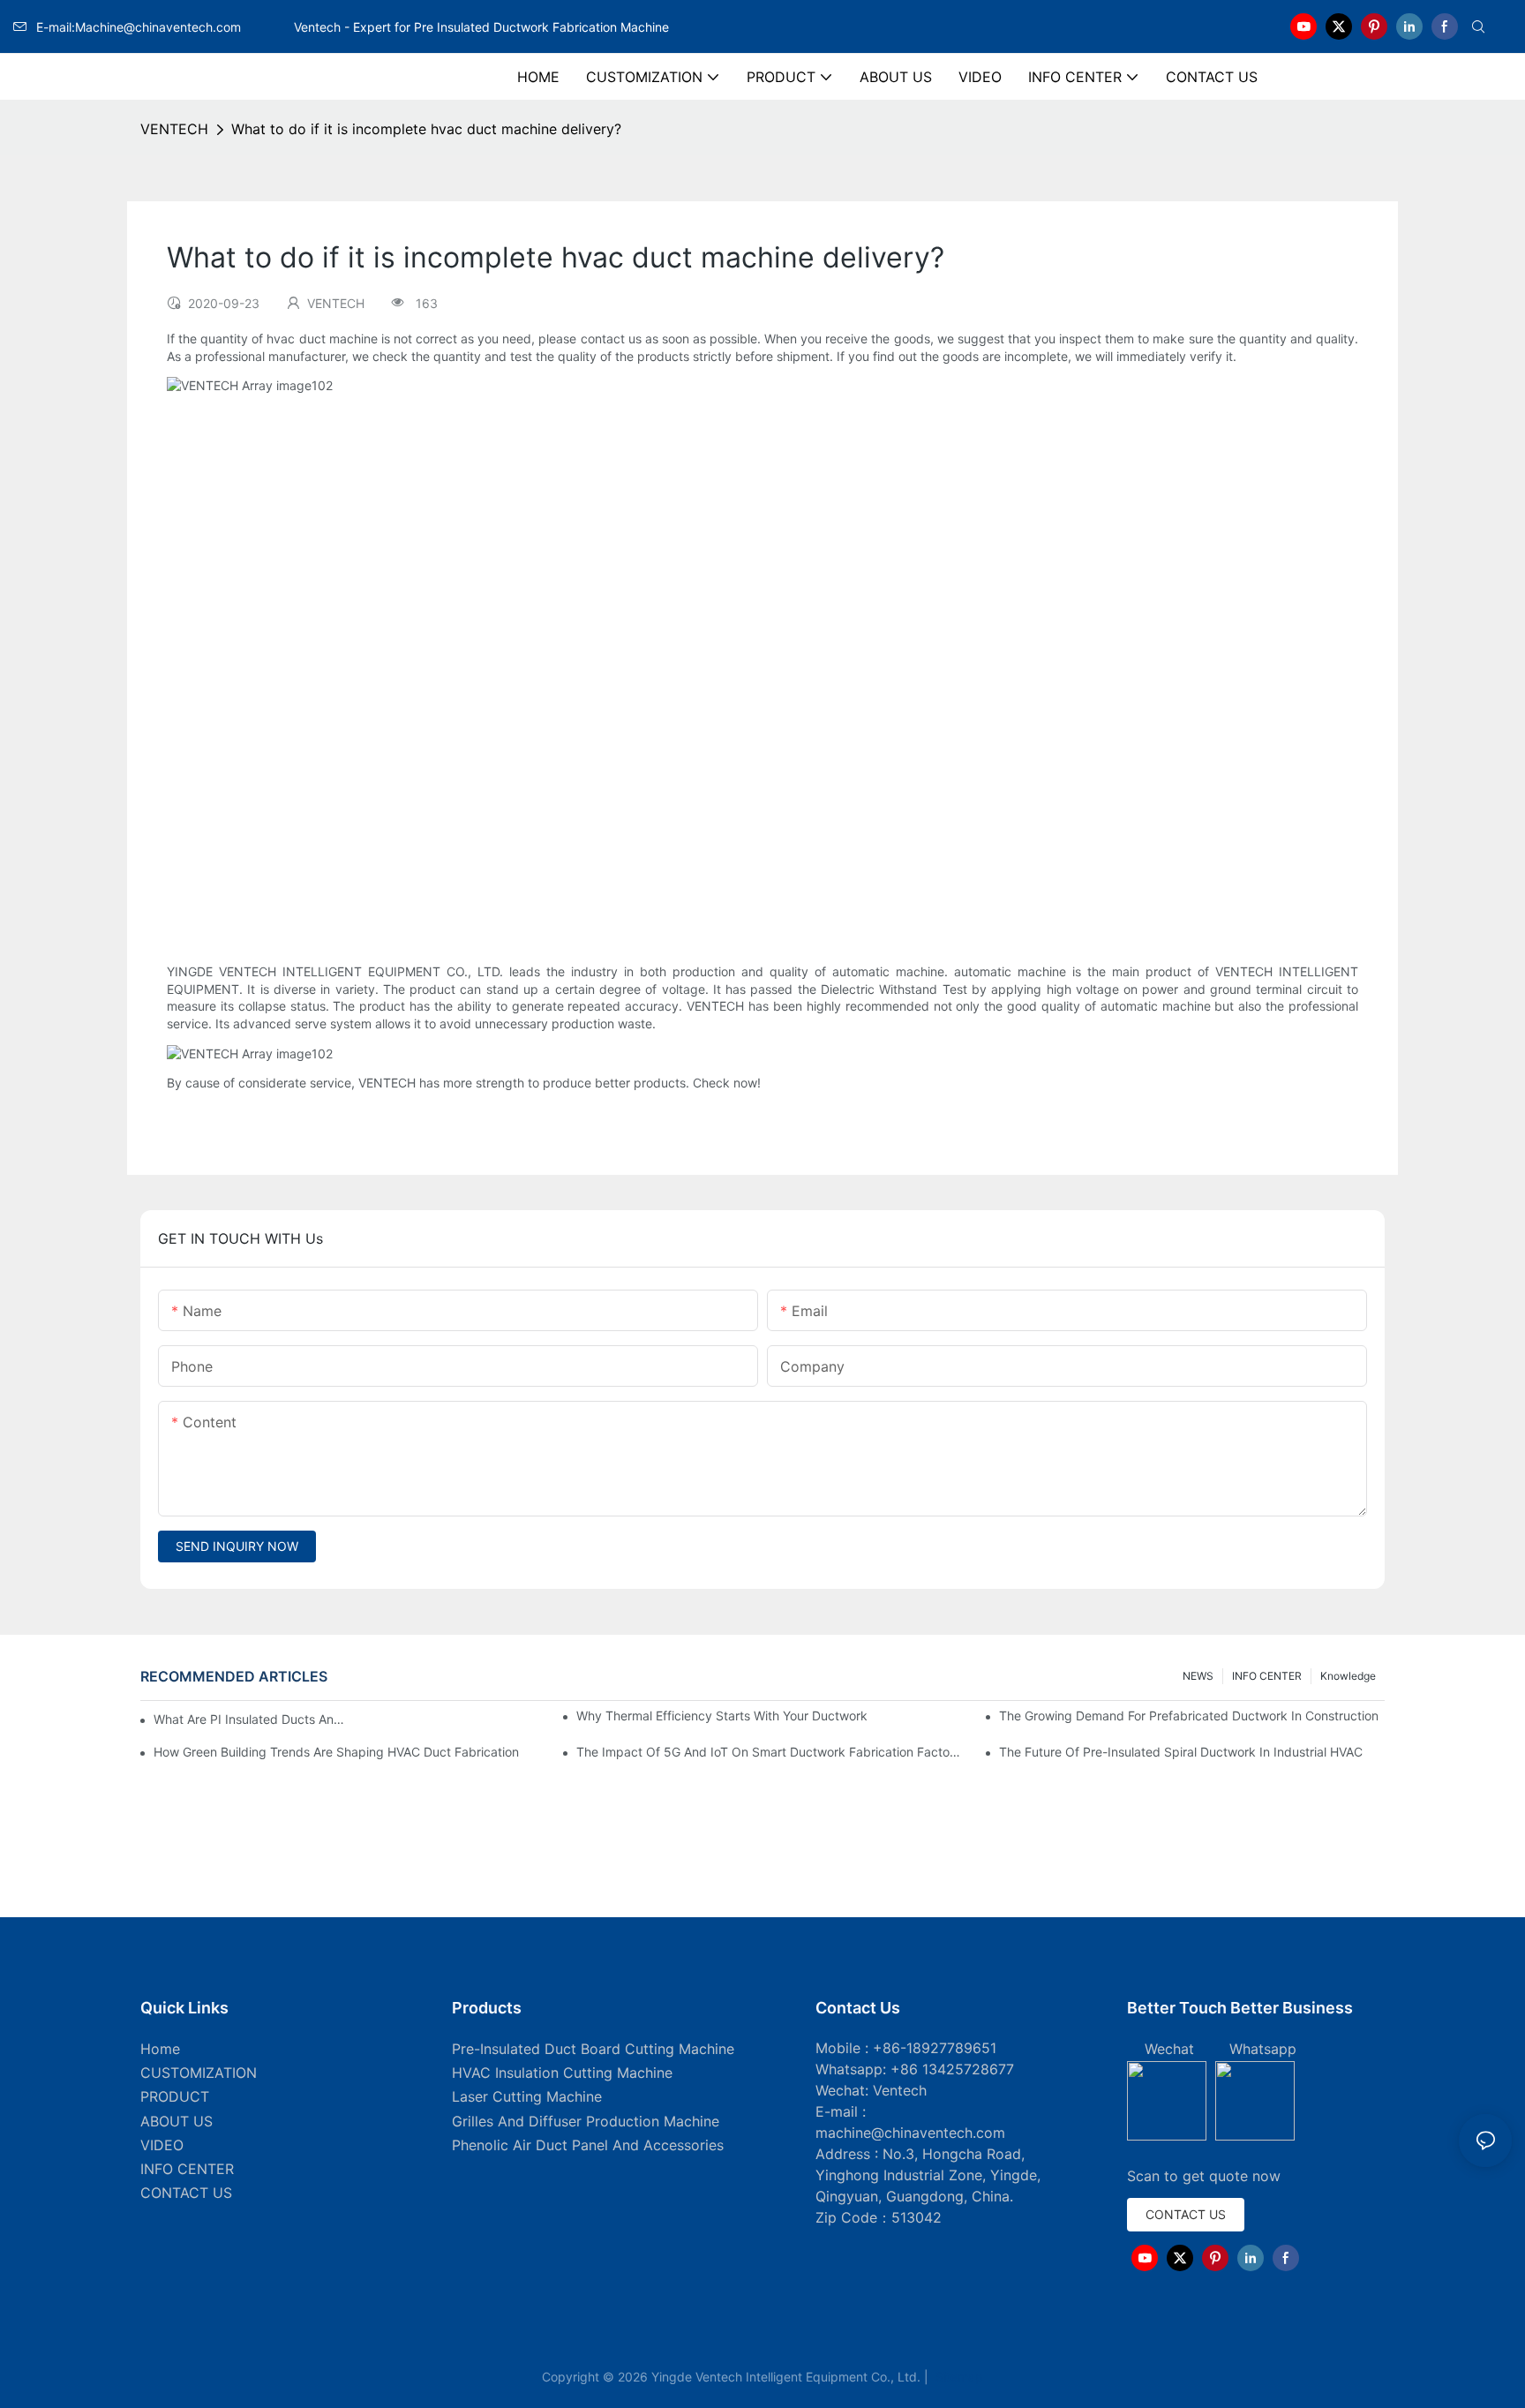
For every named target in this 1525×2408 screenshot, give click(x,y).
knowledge (1348, 1676)
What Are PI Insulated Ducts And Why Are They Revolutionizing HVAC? (252, 1719)
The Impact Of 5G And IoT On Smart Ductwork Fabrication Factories (769, 1752)
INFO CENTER (1267, 1676)
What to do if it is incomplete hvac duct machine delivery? (426, 129)
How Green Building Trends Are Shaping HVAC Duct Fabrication (336, 1752)
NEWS (1198, 1676)
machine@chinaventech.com (910, 2133)
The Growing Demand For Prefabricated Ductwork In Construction (1189, 1716)
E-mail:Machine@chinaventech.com (163, 27)
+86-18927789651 (935, 2048)
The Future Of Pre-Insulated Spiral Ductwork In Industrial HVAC (1181, 1752)
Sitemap (958, 2377)
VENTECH (174, 129)
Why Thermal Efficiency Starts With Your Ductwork (722, 1716)
